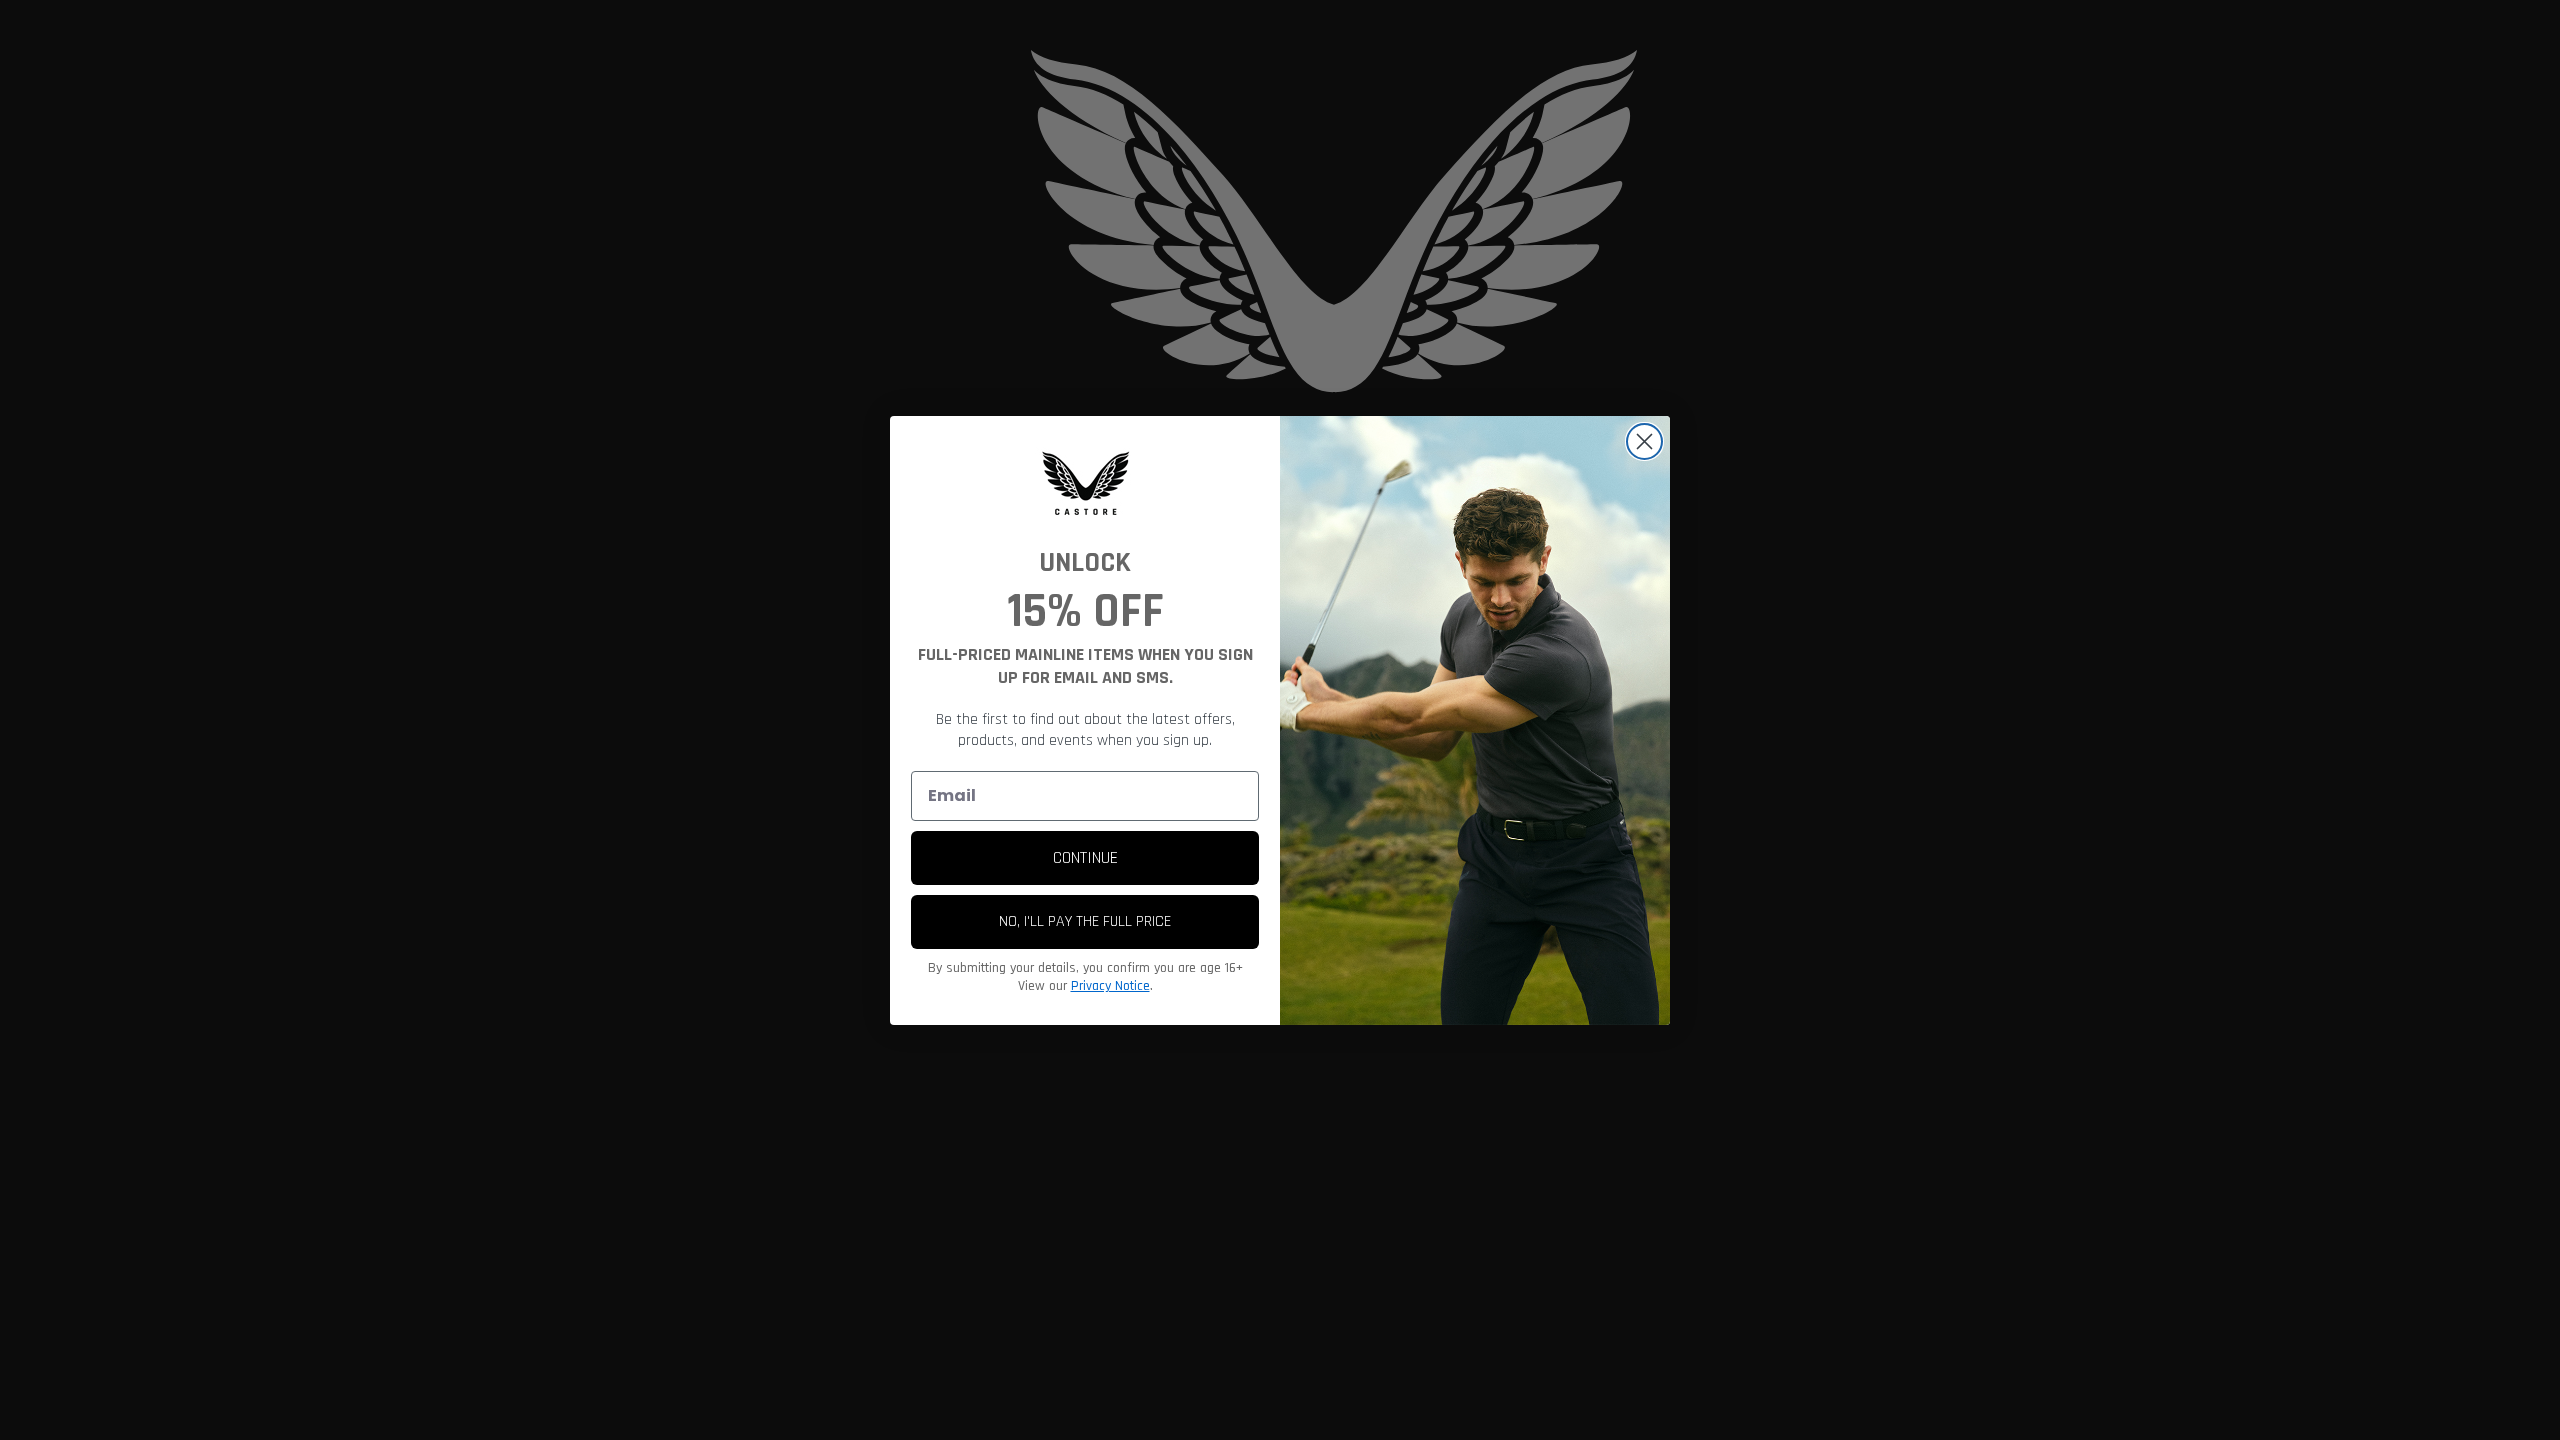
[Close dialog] (1644, 441)
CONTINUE (1085, 857)
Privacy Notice (1110, 986)
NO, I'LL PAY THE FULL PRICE (1085, 921)
